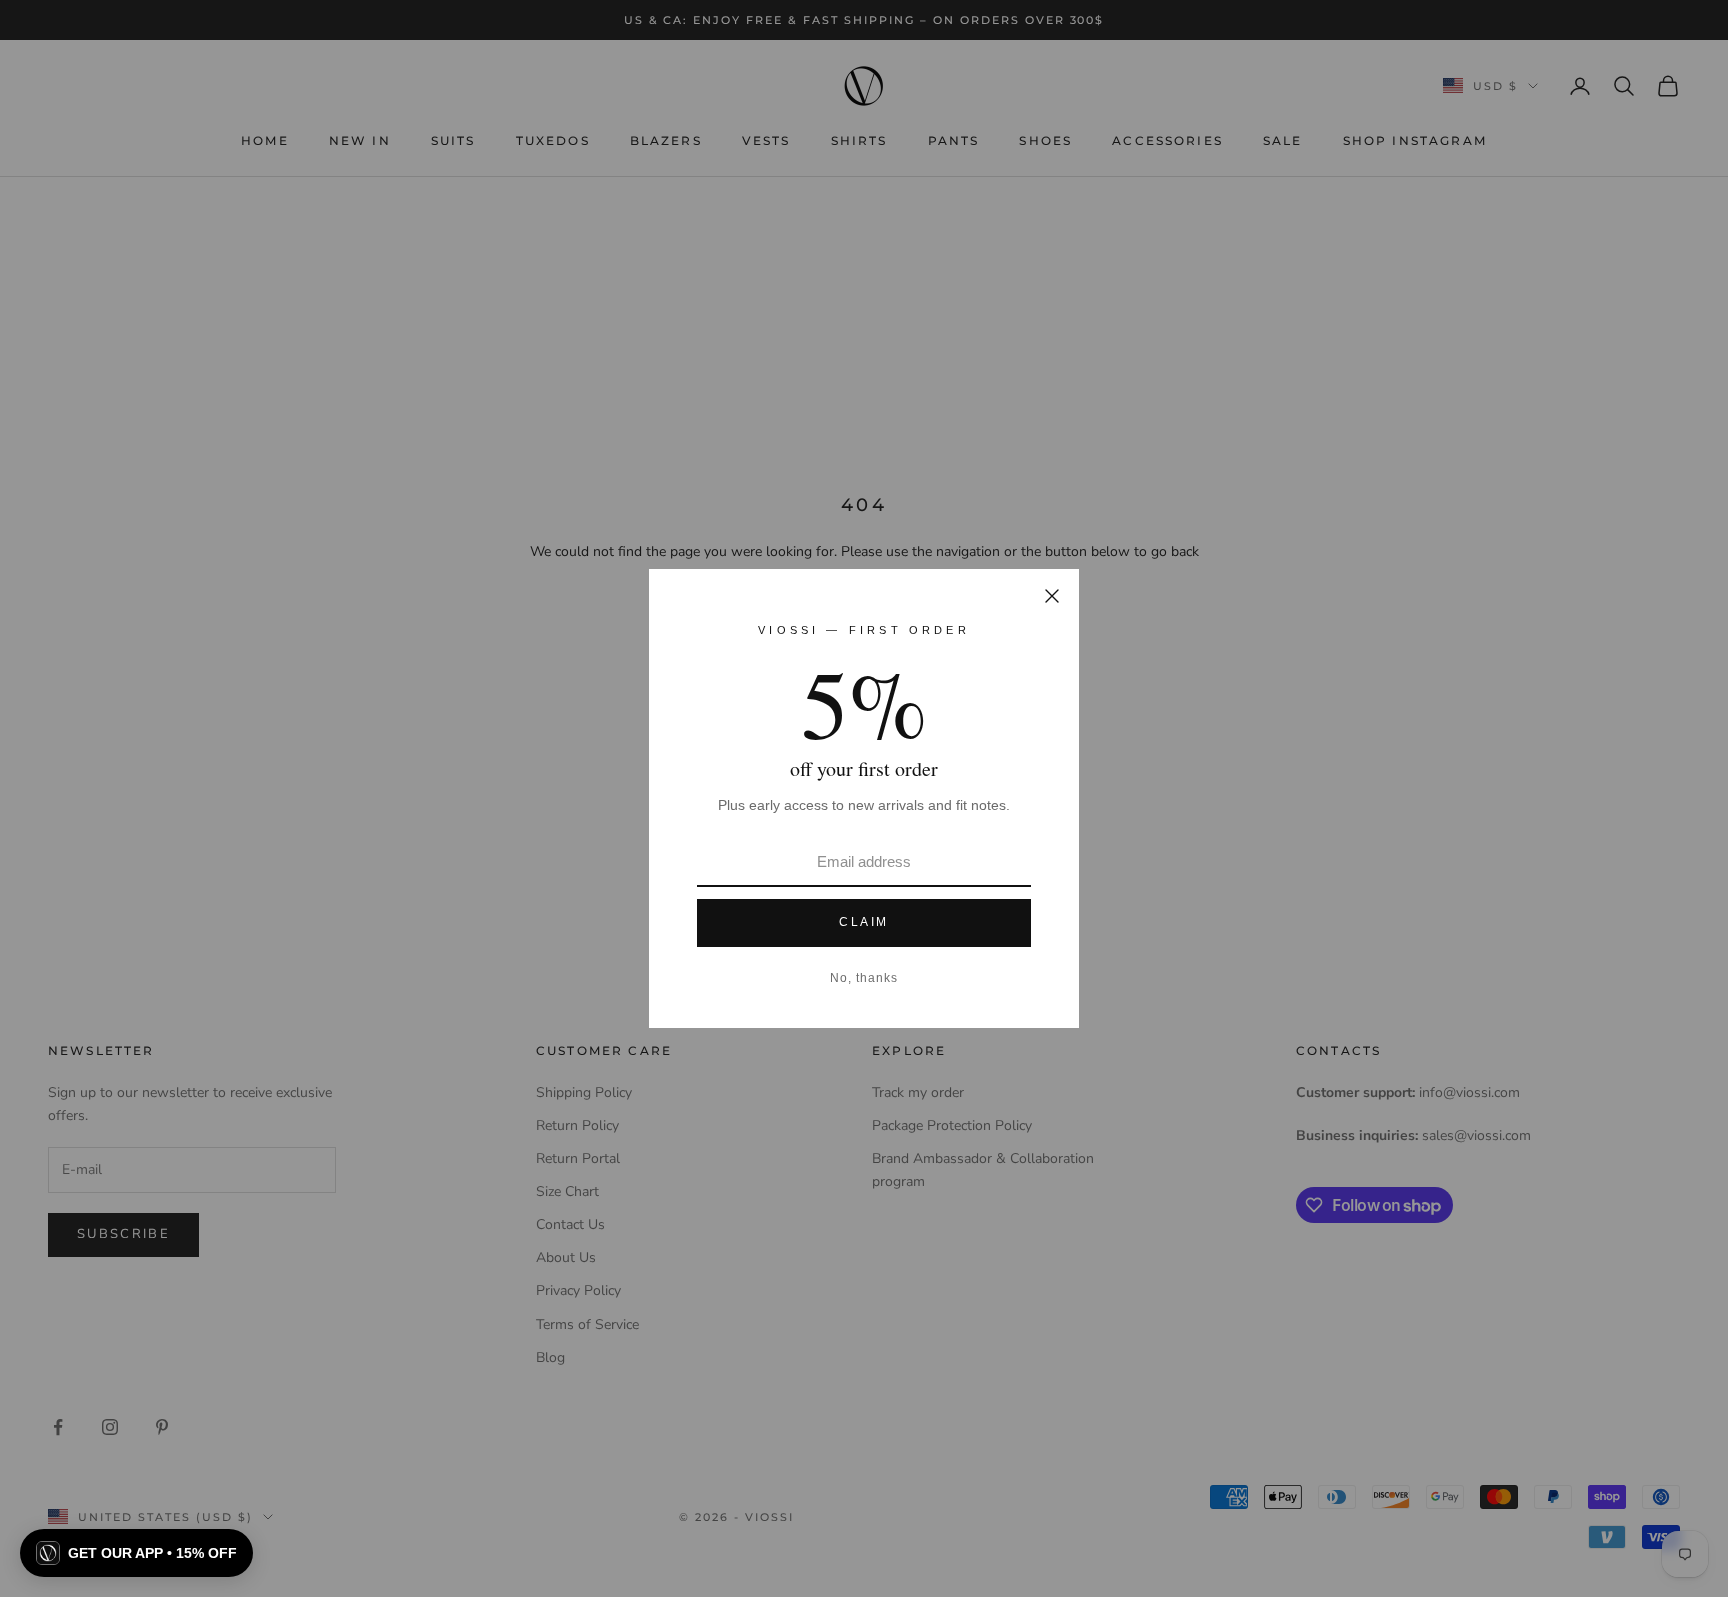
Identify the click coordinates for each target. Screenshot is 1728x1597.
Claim (864, 922)
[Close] (1052, 596)
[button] (136, 1553)
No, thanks (864, 978)
